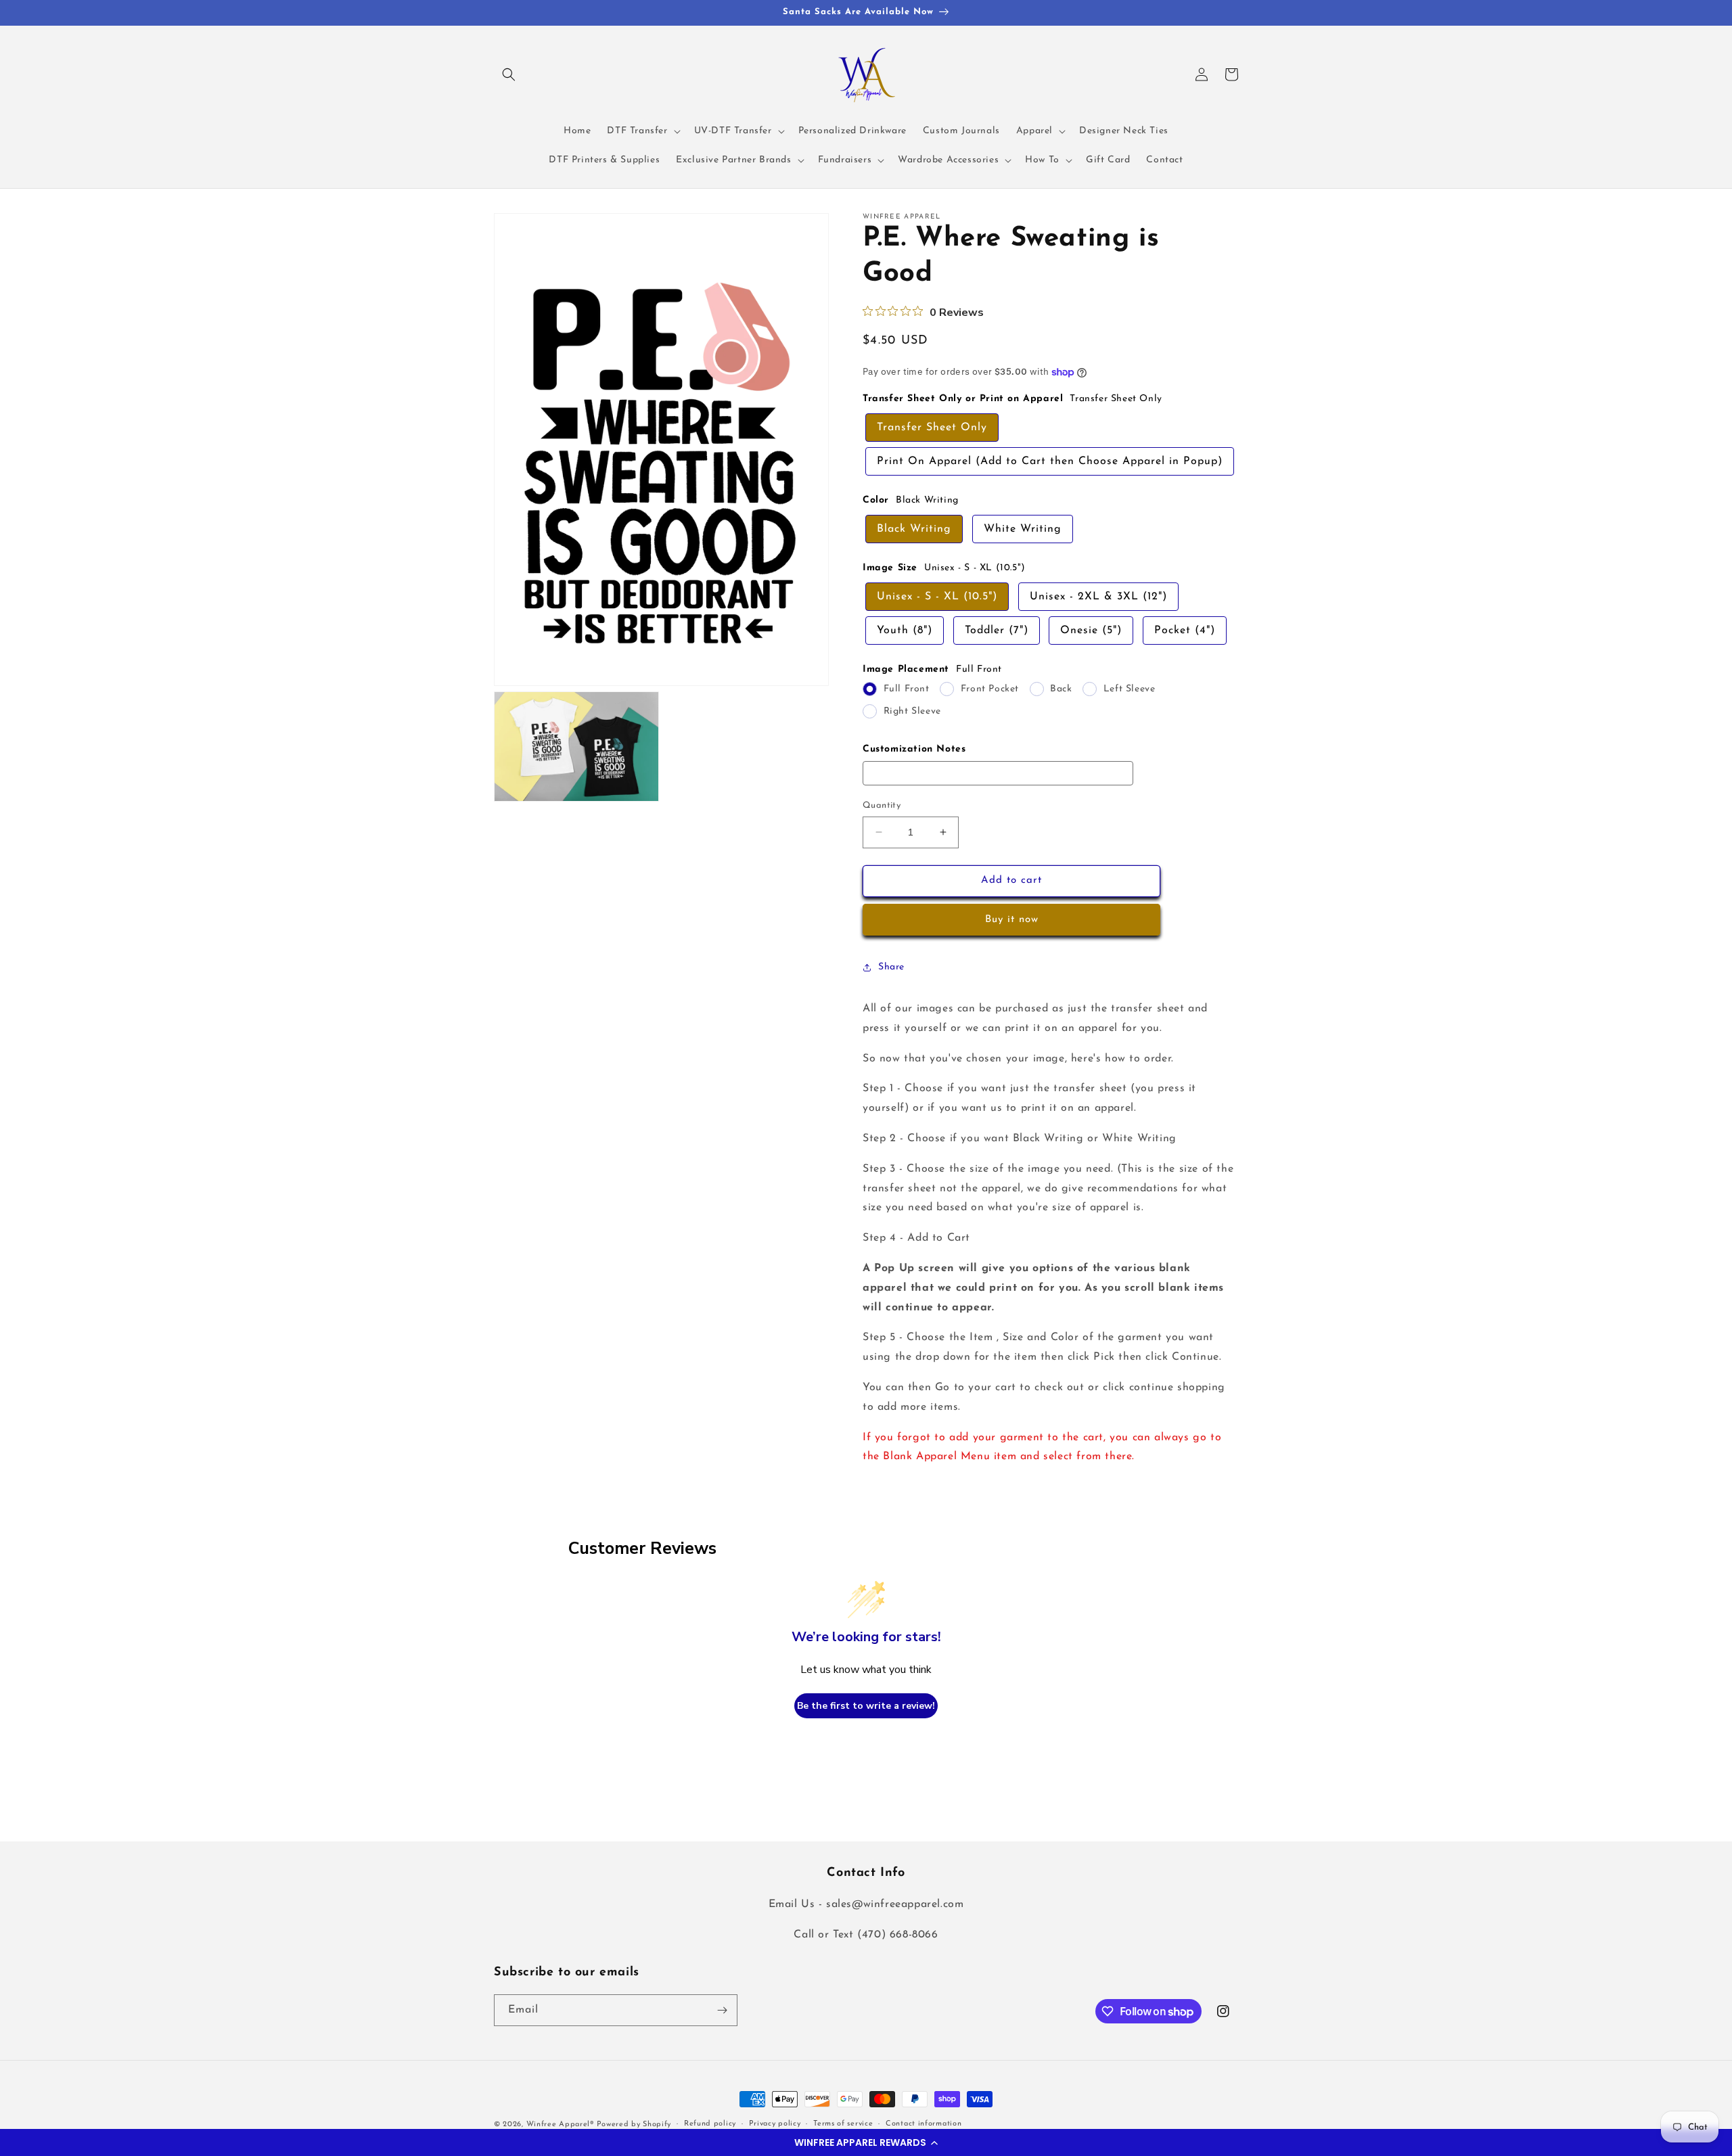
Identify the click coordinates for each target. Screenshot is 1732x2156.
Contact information (924, 2124)
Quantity (882, 805)
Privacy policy (775, 2124)
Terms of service (843, 2124)
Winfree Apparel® (562, 2125)
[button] (866, 2142)
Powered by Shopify (634, 2125)
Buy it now (1012, 920)
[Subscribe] (722, 2010)
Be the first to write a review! (866, 1706)
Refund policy (710, 2124)
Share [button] (891, 967)
